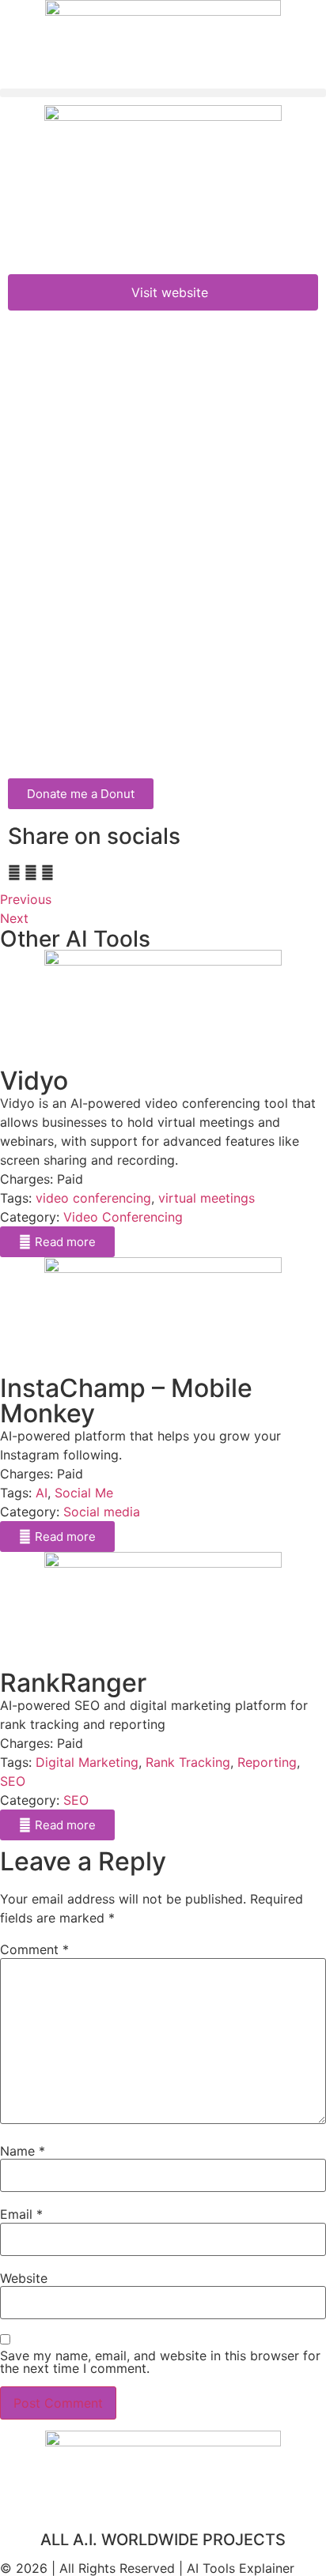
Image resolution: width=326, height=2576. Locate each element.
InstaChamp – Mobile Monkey (126, 1401)
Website (24, 2278)
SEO (13, 1781)
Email (21, 2214)
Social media (102, 1512)
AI (42, 1493)
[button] (163, 93)
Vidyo (34, 1081)
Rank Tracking (188, 1762)
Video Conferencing (123, 1217)
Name (23, 2151)
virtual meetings (207, 1198)
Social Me (84, 1493)
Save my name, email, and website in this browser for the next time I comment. (160, 2362)
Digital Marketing (87, 1762)
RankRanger (73, 1683)
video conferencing (93, 1198)
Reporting (267, 1762)
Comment (34, 1949)
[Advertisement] (163, 608)
